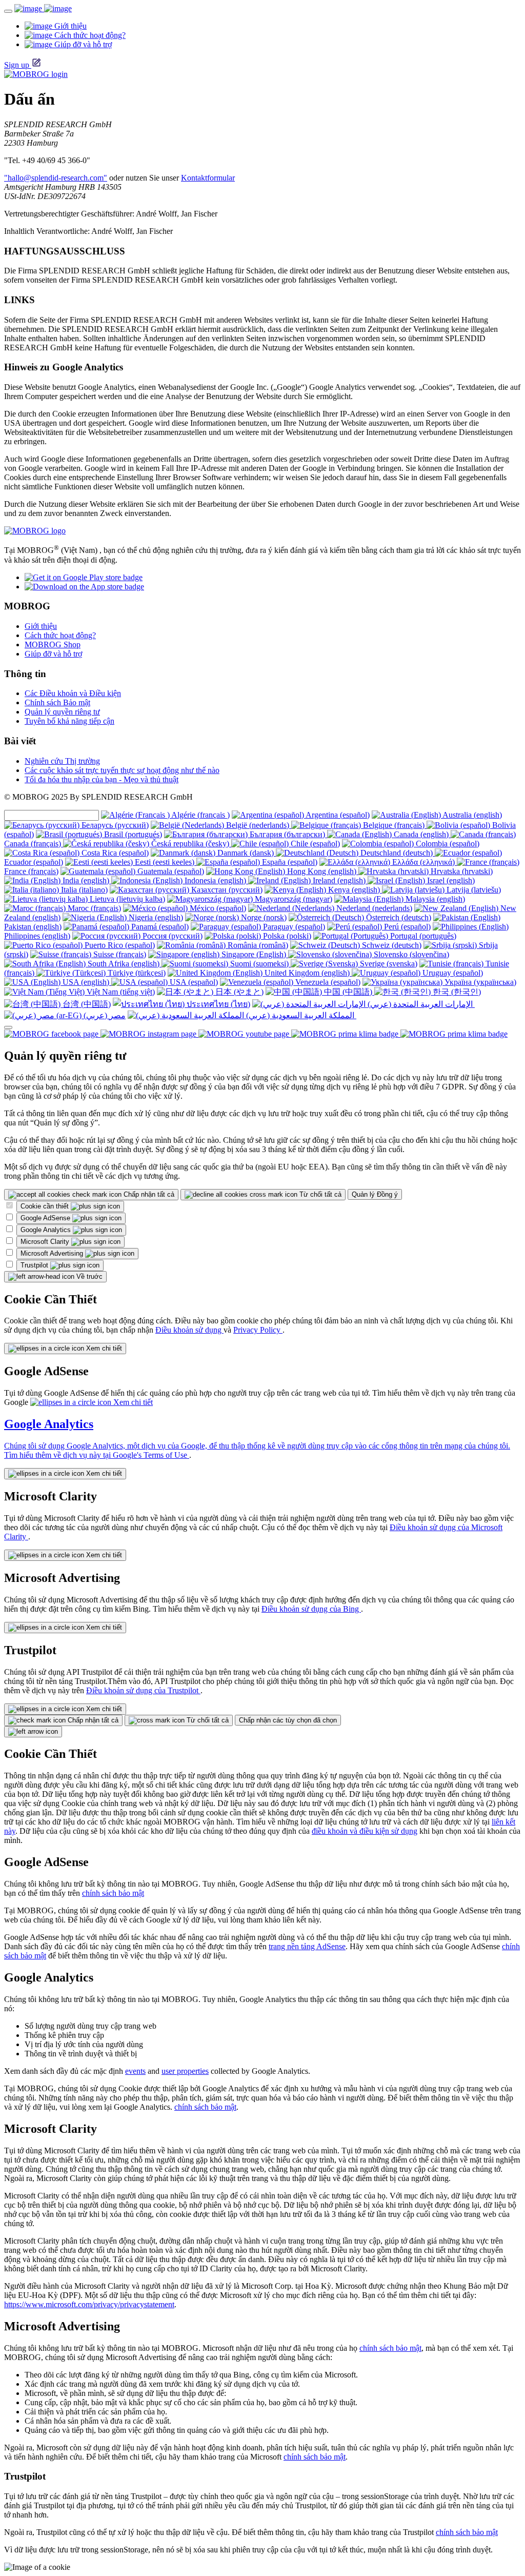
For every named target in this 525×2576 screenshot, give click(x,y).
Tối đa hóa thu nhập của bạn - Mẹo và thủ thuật (102, 779)
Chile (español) (314, 844)
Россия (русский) (171, 936)
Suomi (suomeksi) (259, 964)
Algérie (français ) (200, 815)
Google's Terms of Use (151, 1455)
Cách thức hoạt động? (60, 635)
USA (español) (193, 982)
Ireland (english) (339, 880)
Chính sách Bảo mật (57, 702)
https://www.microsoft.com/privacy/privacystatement (89, 2304)
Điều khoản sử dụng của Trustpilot (143, 1690)
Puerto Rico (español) (119, 945)
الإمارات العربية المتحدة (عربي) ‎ (420, 1004)
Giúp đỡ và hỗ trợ (53, 654)
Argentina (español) (337, 815)
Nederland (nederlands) (373, 908)
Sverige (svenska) (388, 964)
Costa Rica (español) (114, 853)
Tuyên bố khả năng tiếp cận (69, 721)
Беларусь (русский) (114, 825)
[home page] (43, 8)
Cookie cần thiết (46, 1206)
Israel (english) (450, 880)
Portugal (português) (422, 936)
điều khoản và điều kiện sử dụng (365, 1831)
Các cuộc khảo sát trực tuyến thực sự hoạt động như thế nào (122, 770)
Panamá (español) (159, 927)
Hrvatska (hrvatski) (461, 871)
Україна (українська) (479, 982)
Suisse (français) (119, 954)
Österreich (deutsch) (398, 917)
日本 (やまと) (238, 992)
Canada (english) (421, 834)
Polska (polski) (286, 936)
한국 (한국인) (456, 992)
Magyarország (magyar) (292, 899)
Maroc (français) (93, 908)
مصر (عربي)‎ (104, 1015)
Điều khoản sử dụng (189, 1330)
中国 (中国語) (348, 992)
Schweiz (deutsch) (391, 945)
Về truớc (88, 1276)
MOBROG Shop (53, 645)
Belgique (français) (394, 825)
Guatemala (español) (170, 871)
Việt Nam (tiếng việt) (120, 992)
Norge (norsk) (263, 917)
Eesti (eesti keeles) (165, 862)
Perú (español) (406, 927)
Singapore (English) (254, 954)
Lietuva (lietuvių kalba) (126, 899)
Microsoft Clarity (46, 1242)
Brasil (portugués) (132, 834)
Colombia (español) (447, 844)
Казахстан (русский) (226, 890)
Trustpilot (35, 1265)
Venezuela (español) (327, 982)
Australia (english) (471, 815)
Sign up (17, 65)
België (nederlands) (258, 825)
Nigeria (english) (155, 917)
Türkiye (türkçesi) (136, 973)
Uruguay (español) (452, 973)
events (135, 2071)
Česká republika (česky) (190, 844)
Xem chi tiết (103, 1348)
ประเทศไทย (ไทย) (217, 1004)
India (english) (86, 880)
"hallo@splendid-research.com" (56, 178)
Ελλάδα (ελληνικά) (423, 862)
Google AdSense (46, 1218)
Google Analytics (47, 1230)
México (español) (217, 908)
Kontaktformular (208, 178)
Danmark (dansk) (246, 853)
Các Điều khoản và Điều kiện (73, 693)
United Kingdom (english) (307, 973)
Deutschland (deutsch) (397, 853)
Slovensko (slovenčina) (410, 954)
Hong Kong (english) (322, 871)
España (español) (289, 862)
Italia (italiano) (83, 890)
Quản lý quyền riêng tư (62, 712)
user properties (185, 2071)
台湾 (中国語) (86, 1004)
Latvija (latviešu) (473, 890)
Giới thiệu (41, 626)
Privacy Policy (258, 1330)
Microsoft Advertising (53, 1253)
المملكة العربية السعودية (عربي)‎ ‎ (300, 1015)
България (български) (287, 834)
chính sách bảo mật (113, 1893)
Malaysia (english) (434, 899)
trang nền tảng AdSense (307, 1946)
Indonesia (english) (215, 880)
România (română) (257, 945)
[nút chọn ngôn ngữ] (8, 1027)
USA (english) (86, 982)
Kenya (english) (354, 890)
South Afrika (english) (124, 964)
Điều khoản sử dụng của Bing (311, 1609)
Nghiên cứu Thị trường (62, 761)
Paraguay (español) (293, 927)
